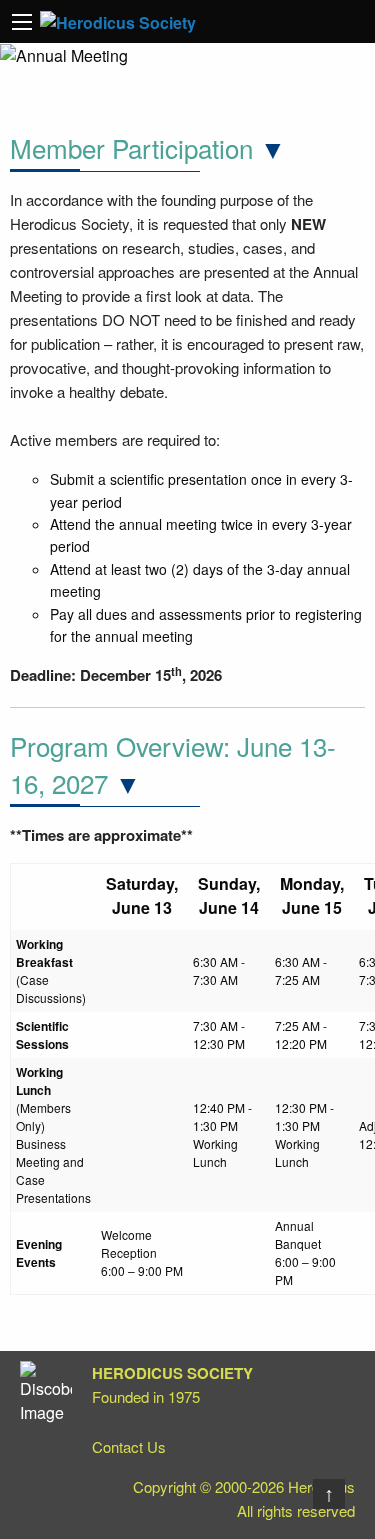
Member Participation (131, 147)
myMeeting (297, 87)
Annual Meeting (93, 87)
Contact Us (129, 1446)
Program (202, 87)
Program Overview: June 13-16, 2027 (173, 763)
